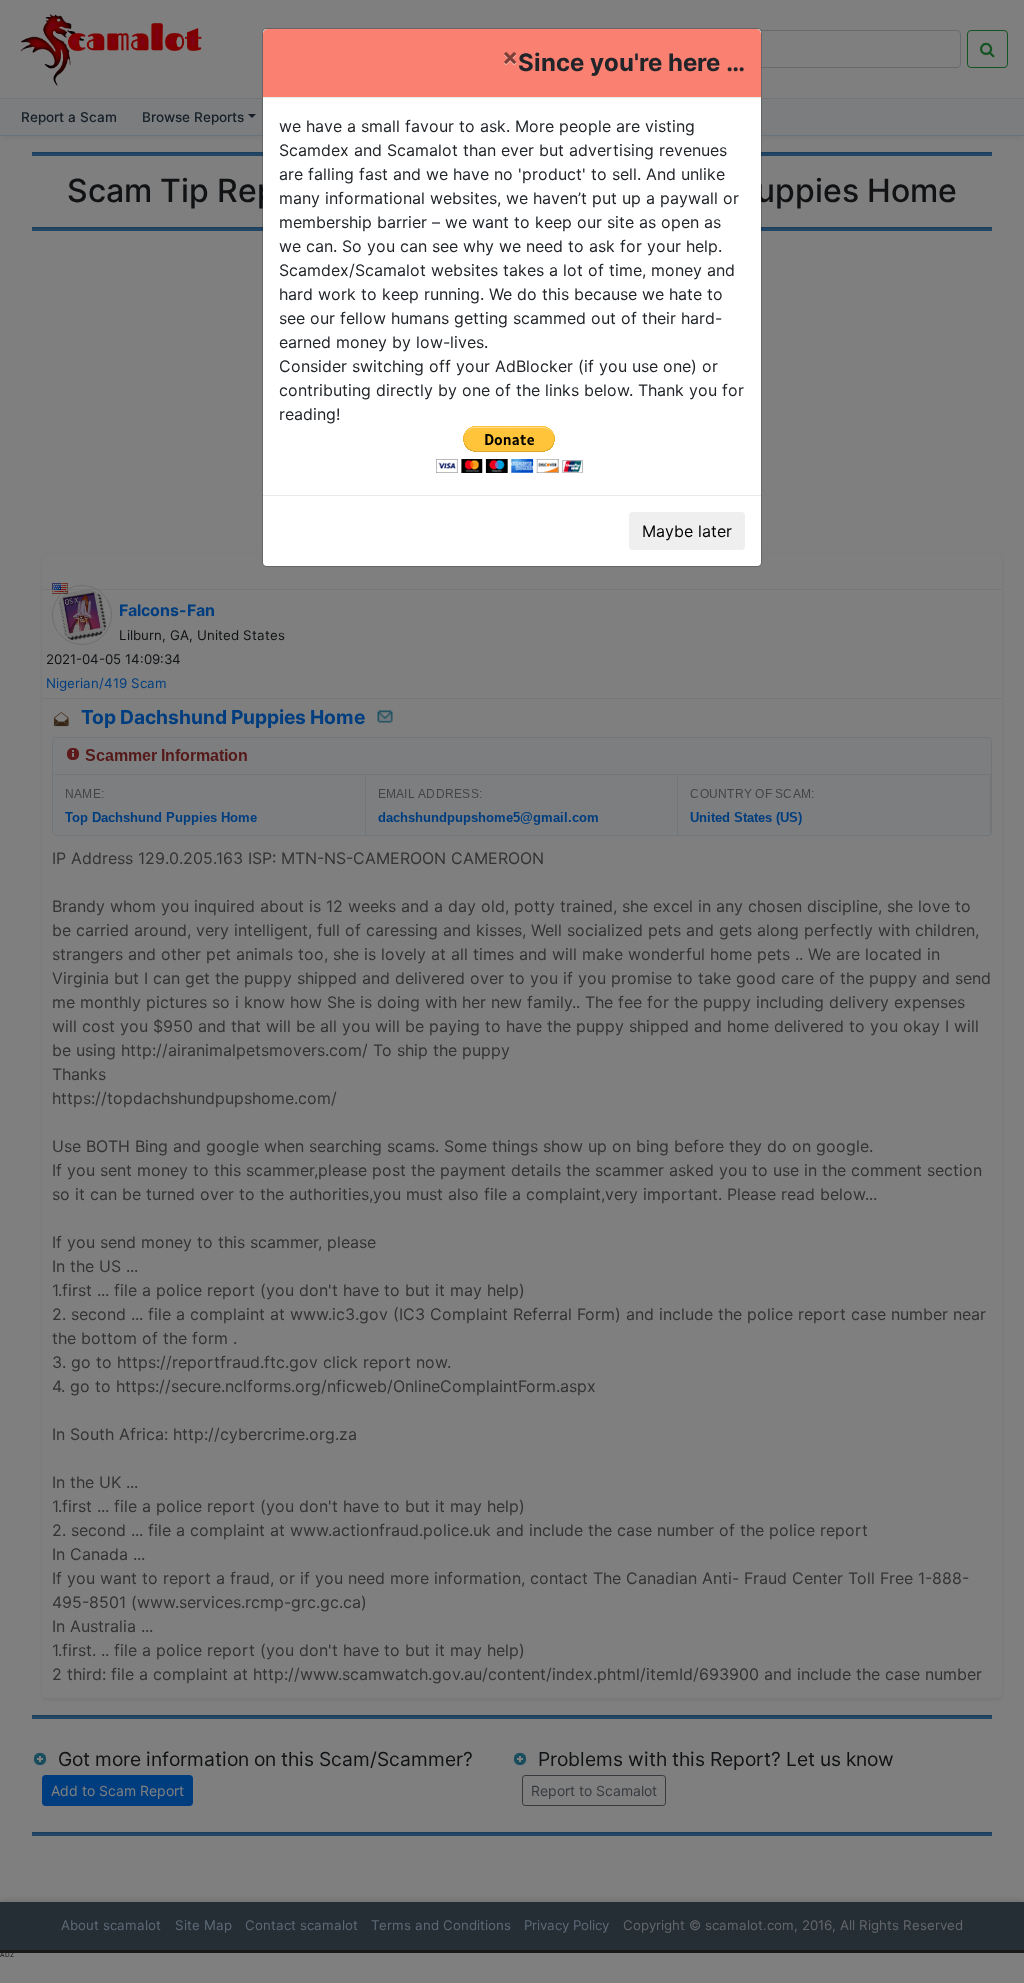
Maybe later (687, 531)
